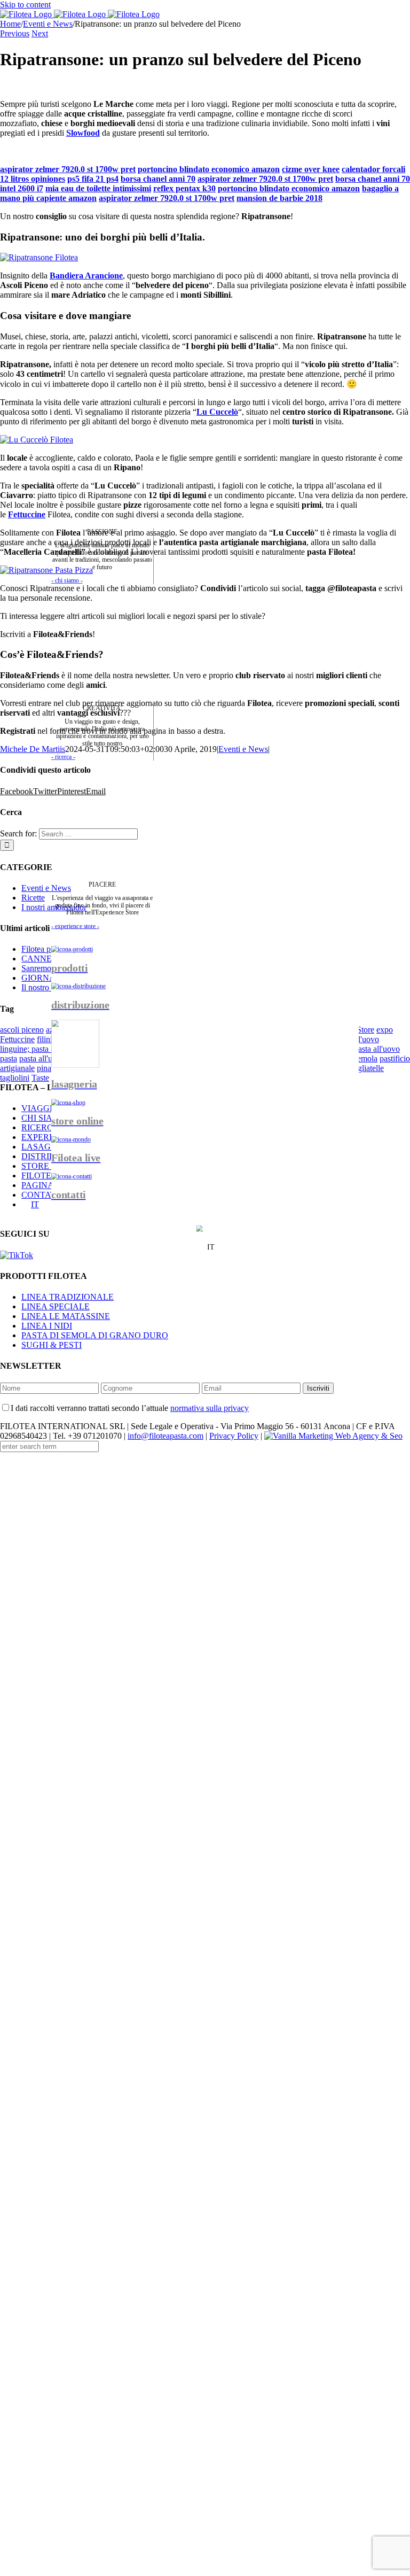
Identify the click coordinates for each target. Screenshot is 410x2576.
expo (385, 1030)
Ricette (33, 898)
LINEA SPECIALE (56, 1306)
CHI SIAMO (44, 1118)
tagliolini (15, 1078)
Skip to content (25, 5)
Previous (15, 33)
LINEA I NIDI (47, 1326)
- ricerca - (63, 756)
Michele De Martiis (33, 749)
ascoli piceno (22, 1030)
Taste (40, 1078)
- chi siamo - (67, 580)
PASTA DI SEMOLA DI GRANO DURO (95, 1335)
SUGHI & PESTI (52, 1345)
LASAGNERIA (49, 1147)
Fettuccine (27, 514)
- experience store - (75, 926)
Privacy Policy (234, 1436)
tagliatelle (368, 1068)
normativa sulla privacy (210, 1408)
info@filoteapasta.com (165, 1436)
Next (40, 33)
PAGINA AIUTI (50, 1185)
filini (45, 1039)
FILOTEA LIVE (50, 1176)
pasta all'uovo (42, 1058)
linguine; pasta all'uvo (37, 1049)
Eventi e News (46, 888)
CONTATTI (42, 1195)
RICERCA (40, 1127)
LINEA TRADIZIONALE (68, 1297)
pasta (9, 1058)
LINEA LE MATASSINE (66, 1316)
